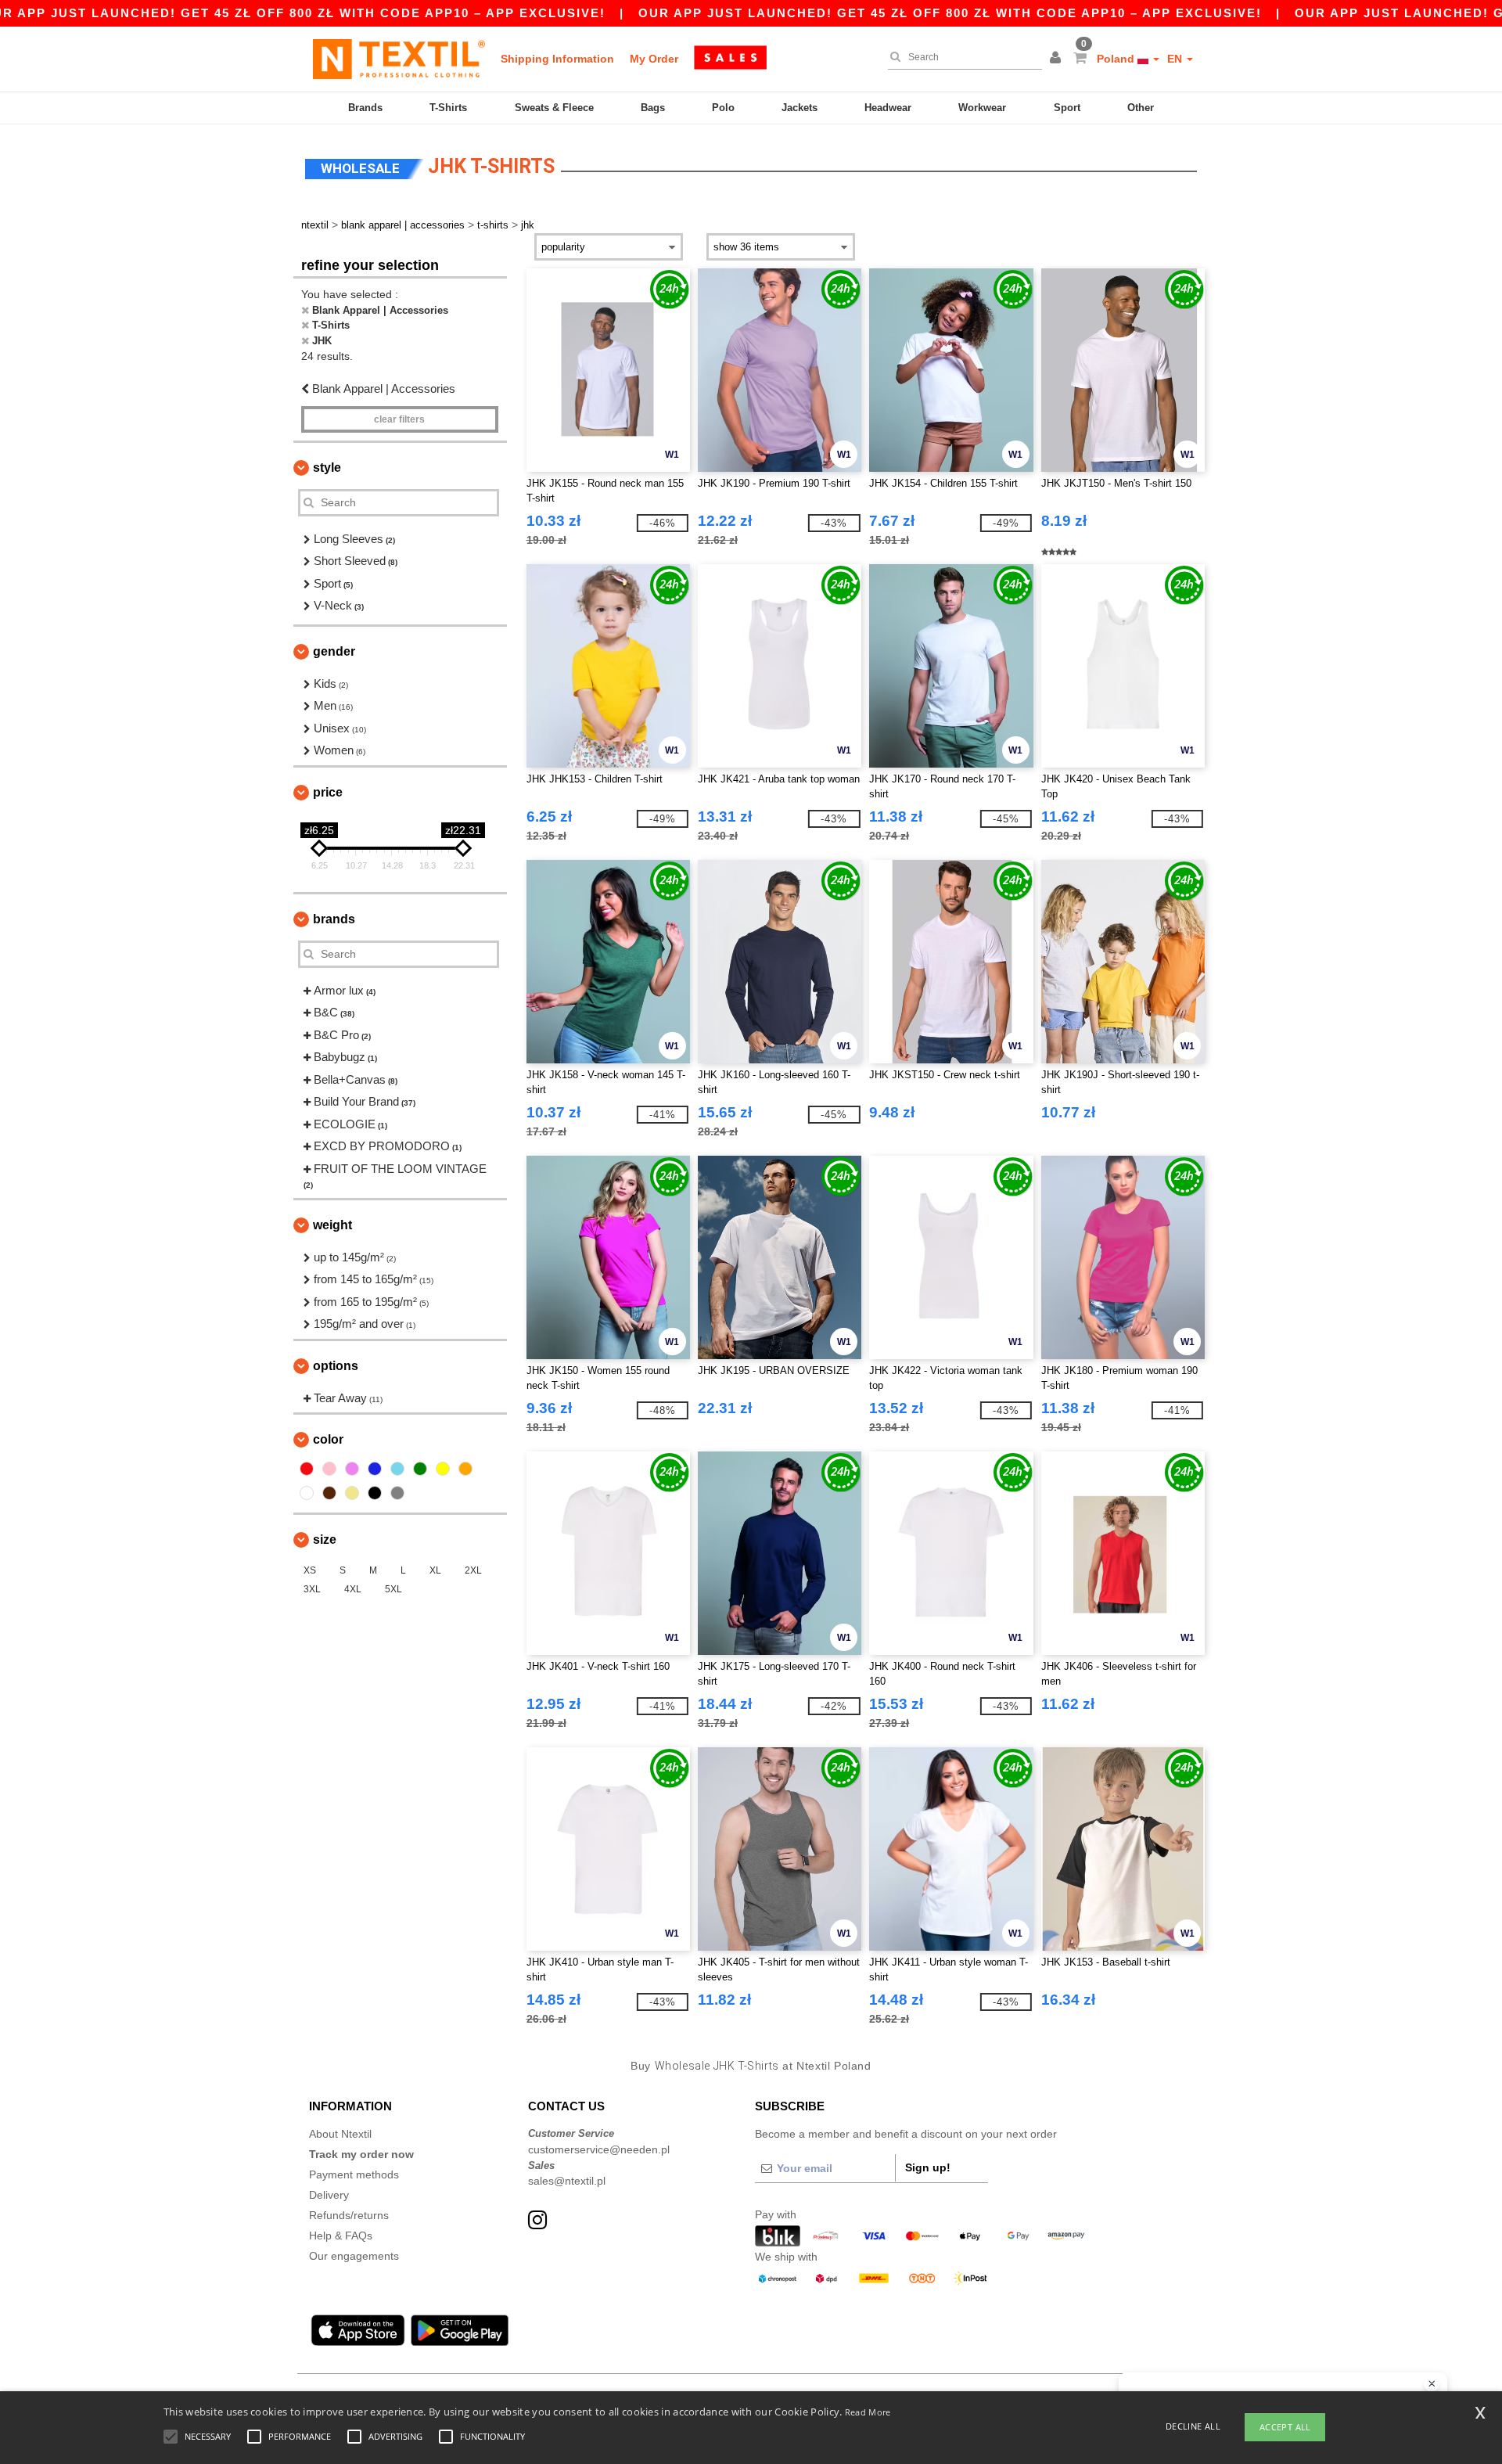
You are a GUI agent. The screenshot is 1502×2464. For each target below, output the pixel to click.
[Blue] (375, 1469)
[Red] (307, 1469)
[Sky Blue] (397, 1469)
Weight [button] (332, 1225)
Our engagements (354, 2256)
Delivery (329, 2195)
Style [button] (327, 468)
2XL (473, 1570)
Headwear (888, 108)
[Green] (420, 1469)
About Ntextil (340, 2134)
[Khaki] (352, 1493)
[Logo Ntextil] (399, 59)
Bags (653, 108)
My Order (654, 59)
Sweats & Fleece (554, 108)
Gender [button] (334, 651)
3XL (312, 1589)
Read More (868, 2412)
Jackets (800, 108)
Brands (365, 108)
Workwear (982, 108)
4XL (353, 1589)
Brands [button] (334, 919)
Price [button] (328, 792)
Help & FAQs (341, 2236)
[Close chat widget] (1432, 2384)
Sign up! (928, 2167)
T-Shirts (448, 108)
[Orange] (465, 1469)
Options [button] (336, 1366)
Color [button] (328, 1439)
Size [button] (325, 1540)
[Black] (375, 1493)
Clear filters (399, 419)
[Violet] (352, 1469)
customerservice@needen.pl (599, 2149)
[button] (1058, 59)
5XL (393, 1589)
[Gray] (397, 1493)
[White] (307, 1493)
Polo (723, 108)
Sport (1067, 108)
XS (310, 1570)
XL (435, 1570)
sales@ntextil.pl (567, 2181)
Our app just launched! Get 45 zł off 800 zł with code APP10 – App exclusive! (950, 13)
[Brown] (329, 1493)
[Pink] (329, 1469)
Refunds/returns (349, 2215)
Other (1141, 108)
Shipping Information (557, 59)
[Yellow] (443, 1469)
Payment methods (354, 2174)
